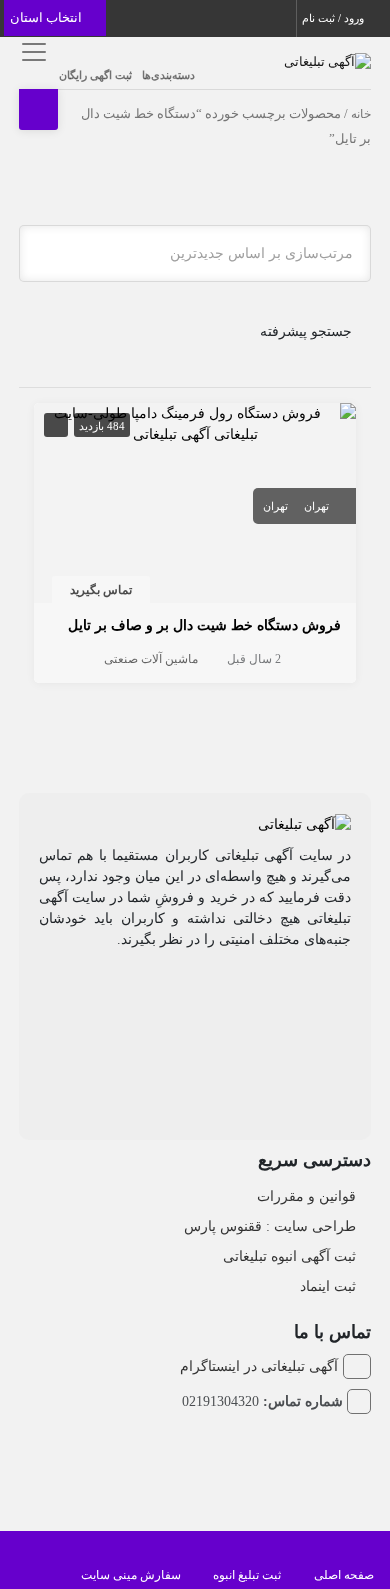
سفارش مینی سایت (131, 1575)
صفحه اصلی (344, 1575)
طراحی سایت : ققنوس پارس (270, 1226)
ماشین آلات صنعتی (151, 659)
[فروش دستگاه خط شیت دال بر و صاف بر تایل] (195, 422)
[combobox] (195, 253)
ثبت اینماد (328, 1286)
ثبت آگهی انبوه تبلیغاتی (289, 1256)
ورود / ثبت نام (334, 18)
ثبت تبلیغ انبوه (247, 1575)
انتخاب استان (47, 17)
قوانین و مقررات (306, 1196)
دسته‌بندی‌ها (168, 75)
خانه (361, 114)
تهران (316, 506)
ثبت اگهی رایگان (95, 75)
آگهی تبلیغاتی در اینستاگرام (259, 1366)
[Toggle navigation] (31, 51)
